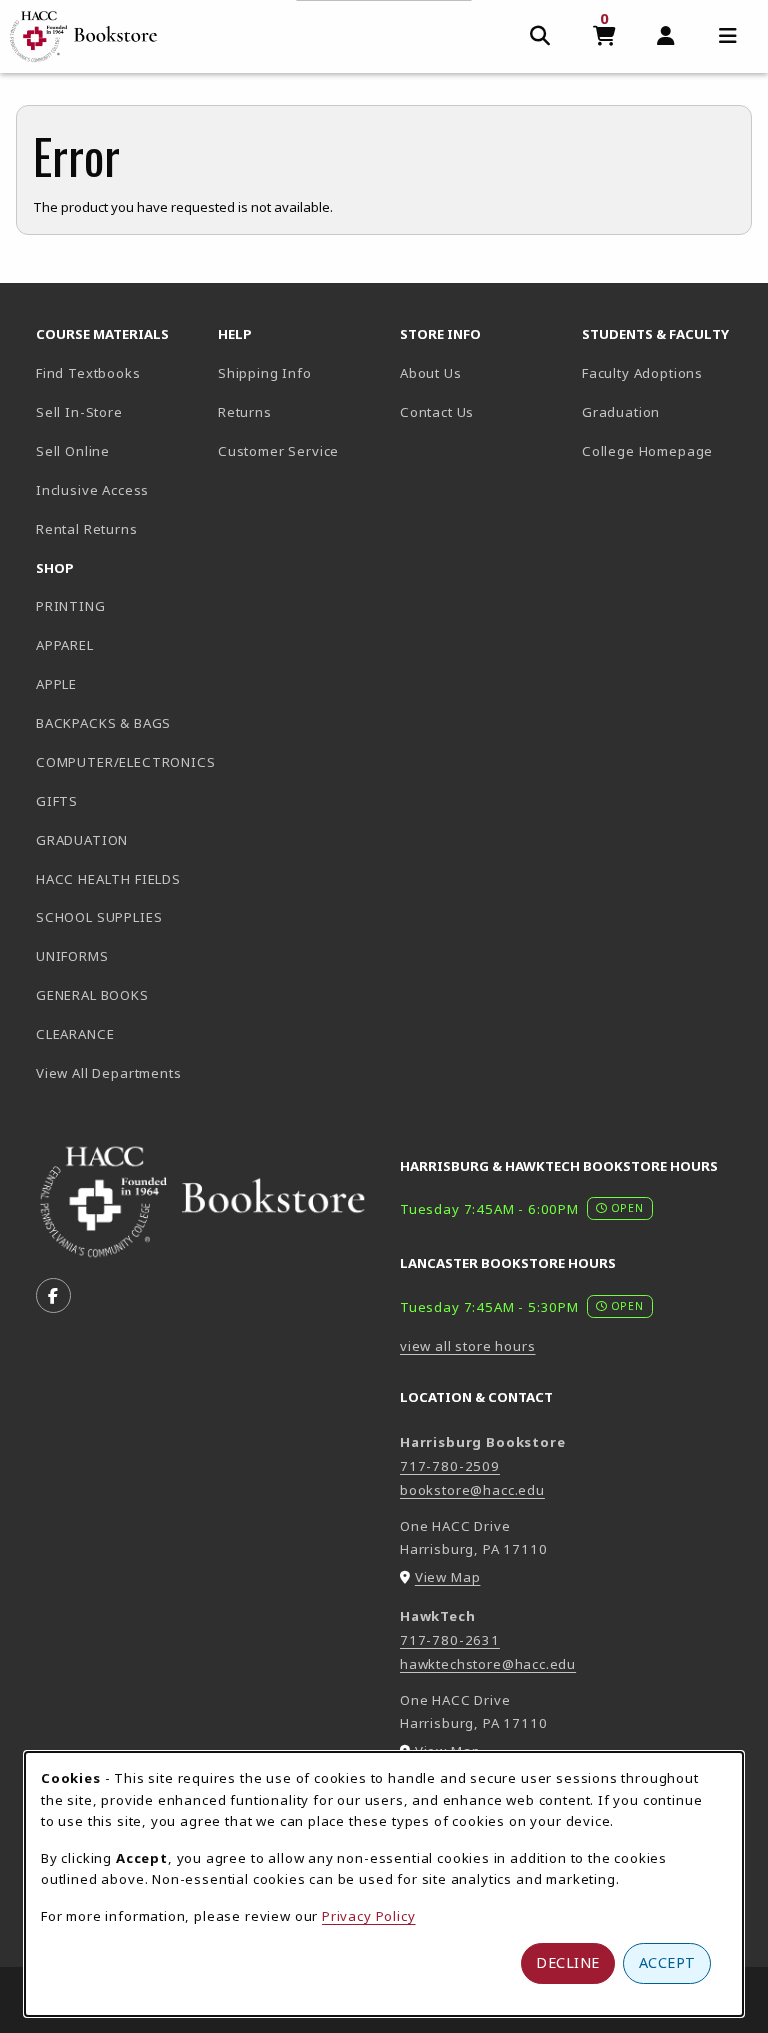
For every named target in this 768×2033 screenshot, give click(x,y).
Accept (667, 1962)
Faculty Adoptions (642, 373)
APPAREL (65, 645)
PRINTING (71, 606)
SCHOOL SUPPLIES (99, 917)
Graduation (621, 412)
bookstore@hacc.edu (472, 1490)
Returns (245, 412)
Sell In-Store (79, 412)
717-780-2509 (450, 1466)
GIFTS (57, 801)
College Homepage (665, 450)
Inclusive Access (92, 490)
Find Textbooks (88, 373)
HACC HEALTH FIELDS (108, 879)
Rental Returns (87, 529)
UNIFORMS (72, 956)
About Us (431, 373)
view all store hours (468, 1346)
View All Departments (109, 1073)
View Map (448, 1577)
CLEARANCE (75, 1034)
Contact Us (437, 412)
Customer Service (278, 451)
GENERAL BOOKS (92, 995)
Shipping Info (265, 373)
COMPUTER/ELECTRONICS (119, 762)
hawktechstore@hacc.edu (488, 1664)
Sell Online (73, 451)
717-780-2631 (450, 1640)
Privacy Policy (369, 1916)
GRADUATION (82, 840)
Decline (568, 1962)
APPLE (56, 684)
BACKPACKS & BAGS (103, 723)
